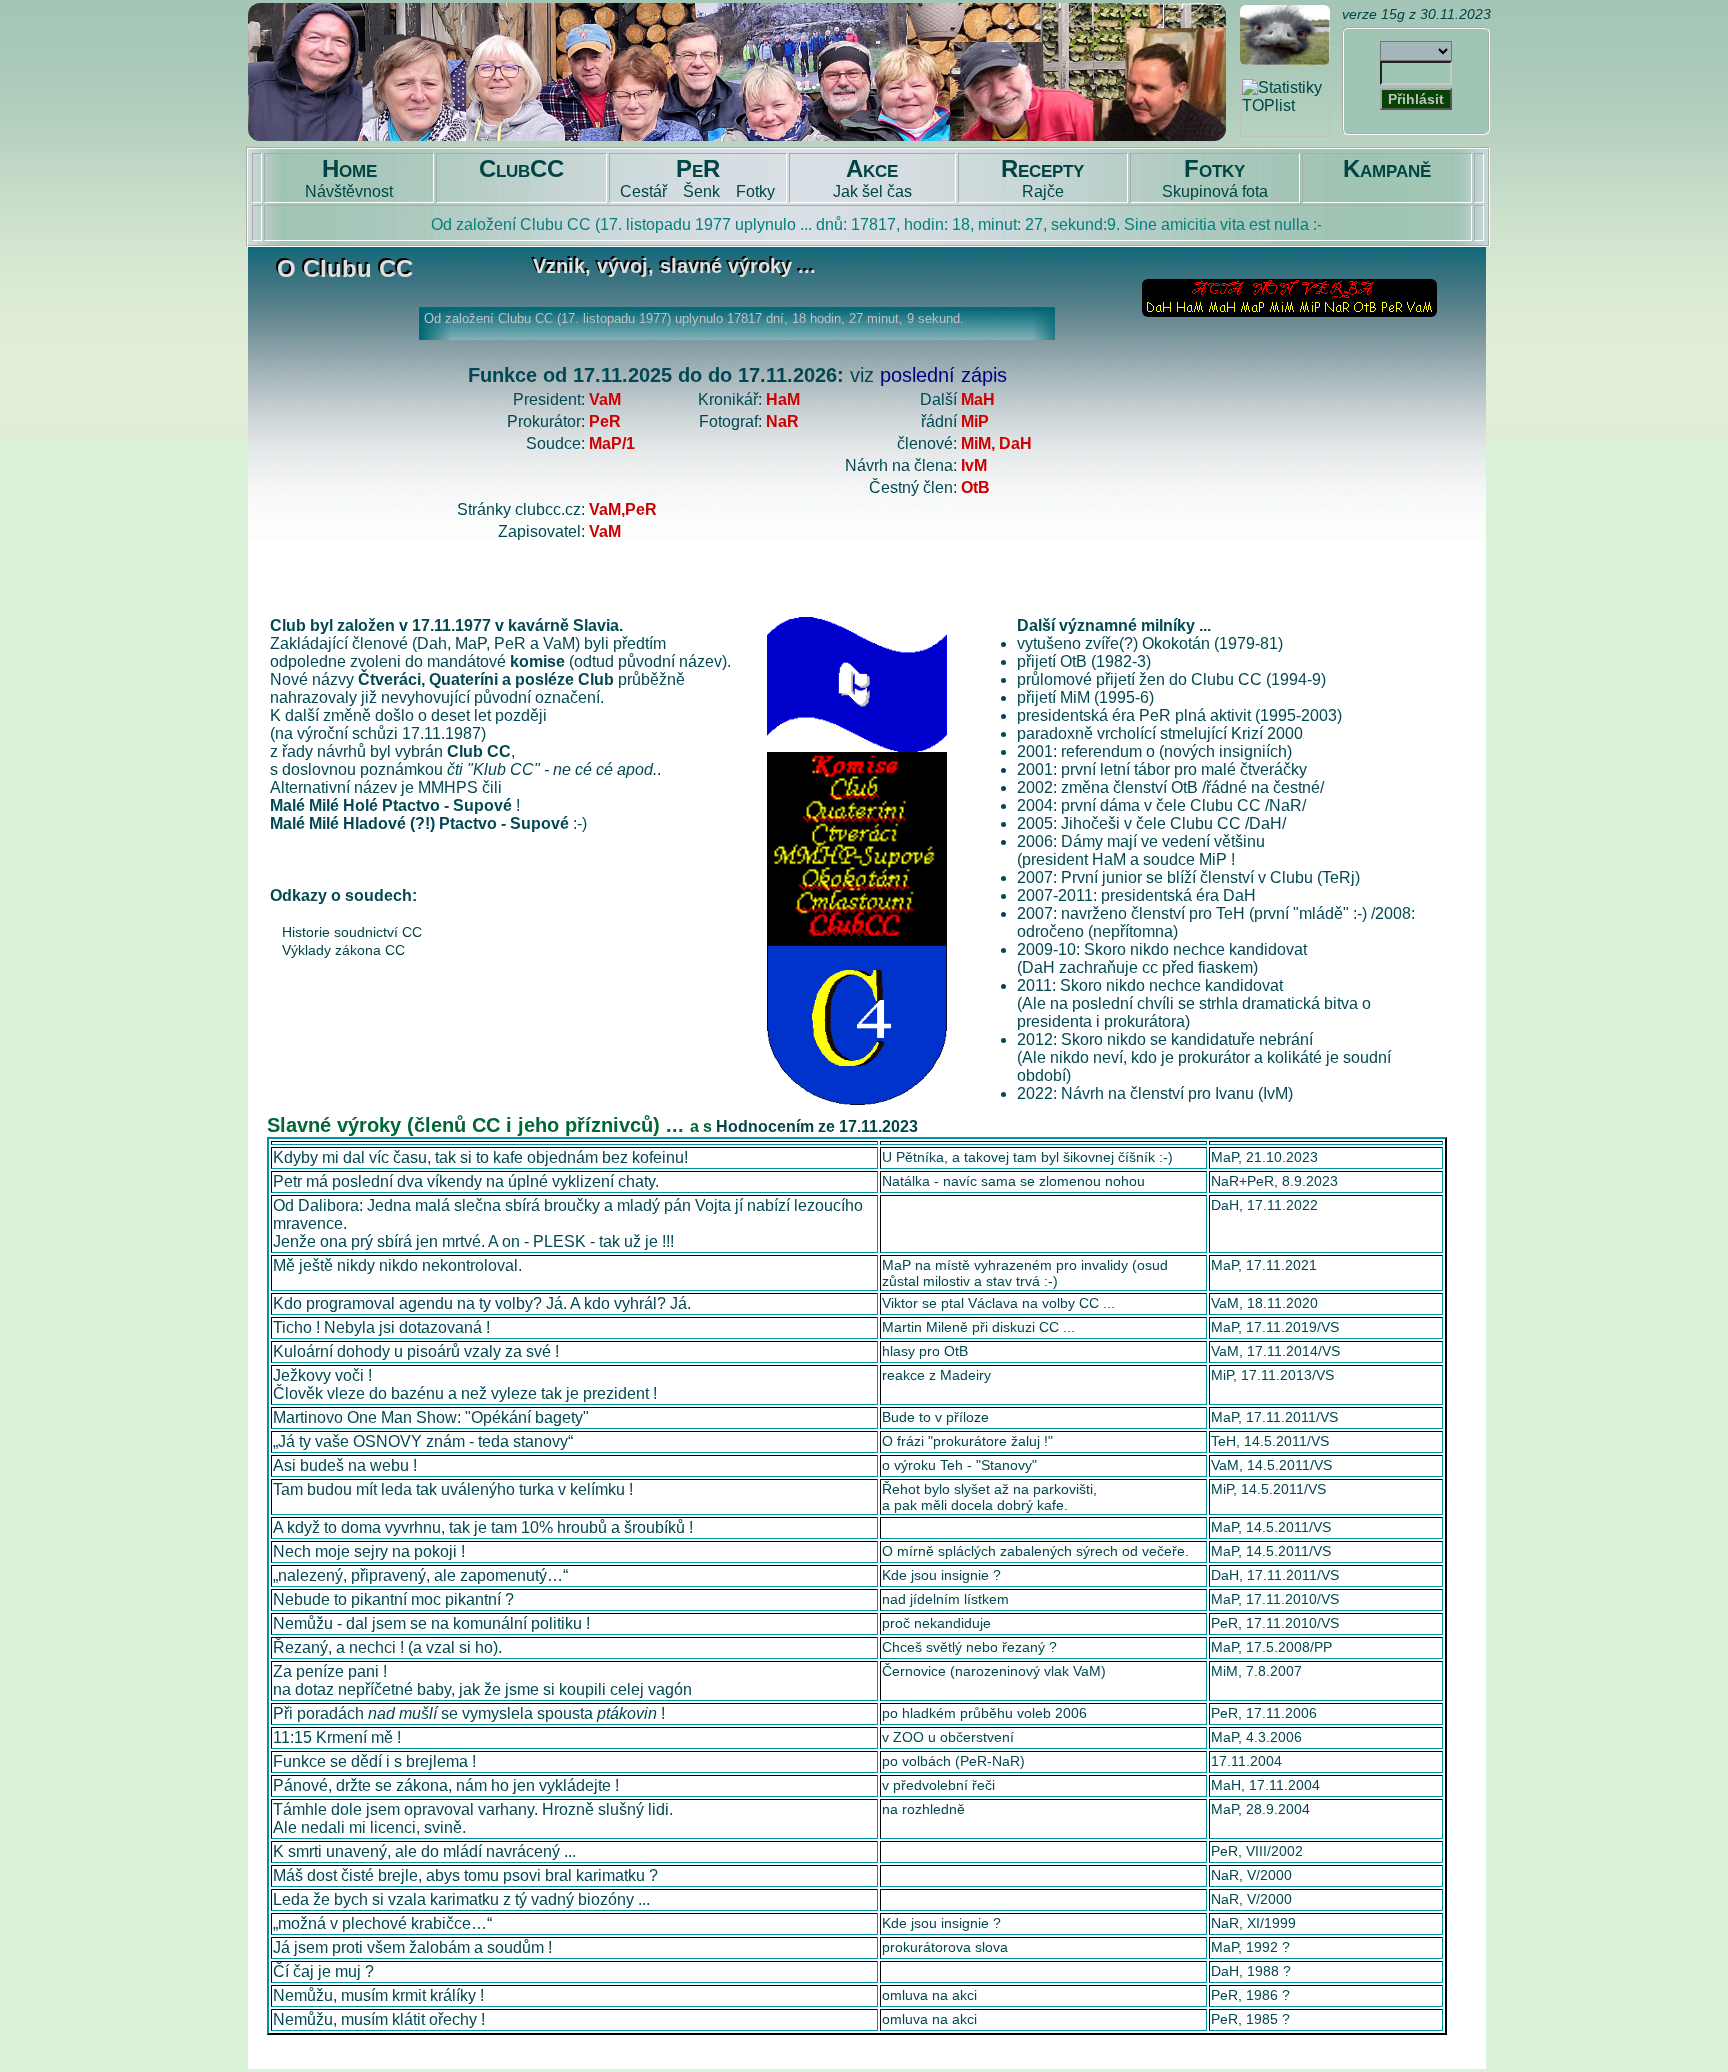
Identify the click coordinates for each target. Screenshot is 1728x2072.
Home (349, 168)
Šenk (701, 191)
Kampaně (1387, 168)
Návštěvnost (349, 191)
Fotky (755, 191)
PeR (698, 168)
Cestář (643, 191)
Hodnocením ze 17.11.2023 (817, 1126)
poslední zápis (943, 375)
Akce (872, 168)
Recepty (1042, 168)
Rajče (1043, 191)
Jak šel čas (872, 191)
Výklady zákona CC (343, 950)
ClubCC (521, 168)
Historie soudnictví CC (352, 932)
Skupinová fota (1215, 191)
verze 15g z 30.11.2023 (1416, 14)
